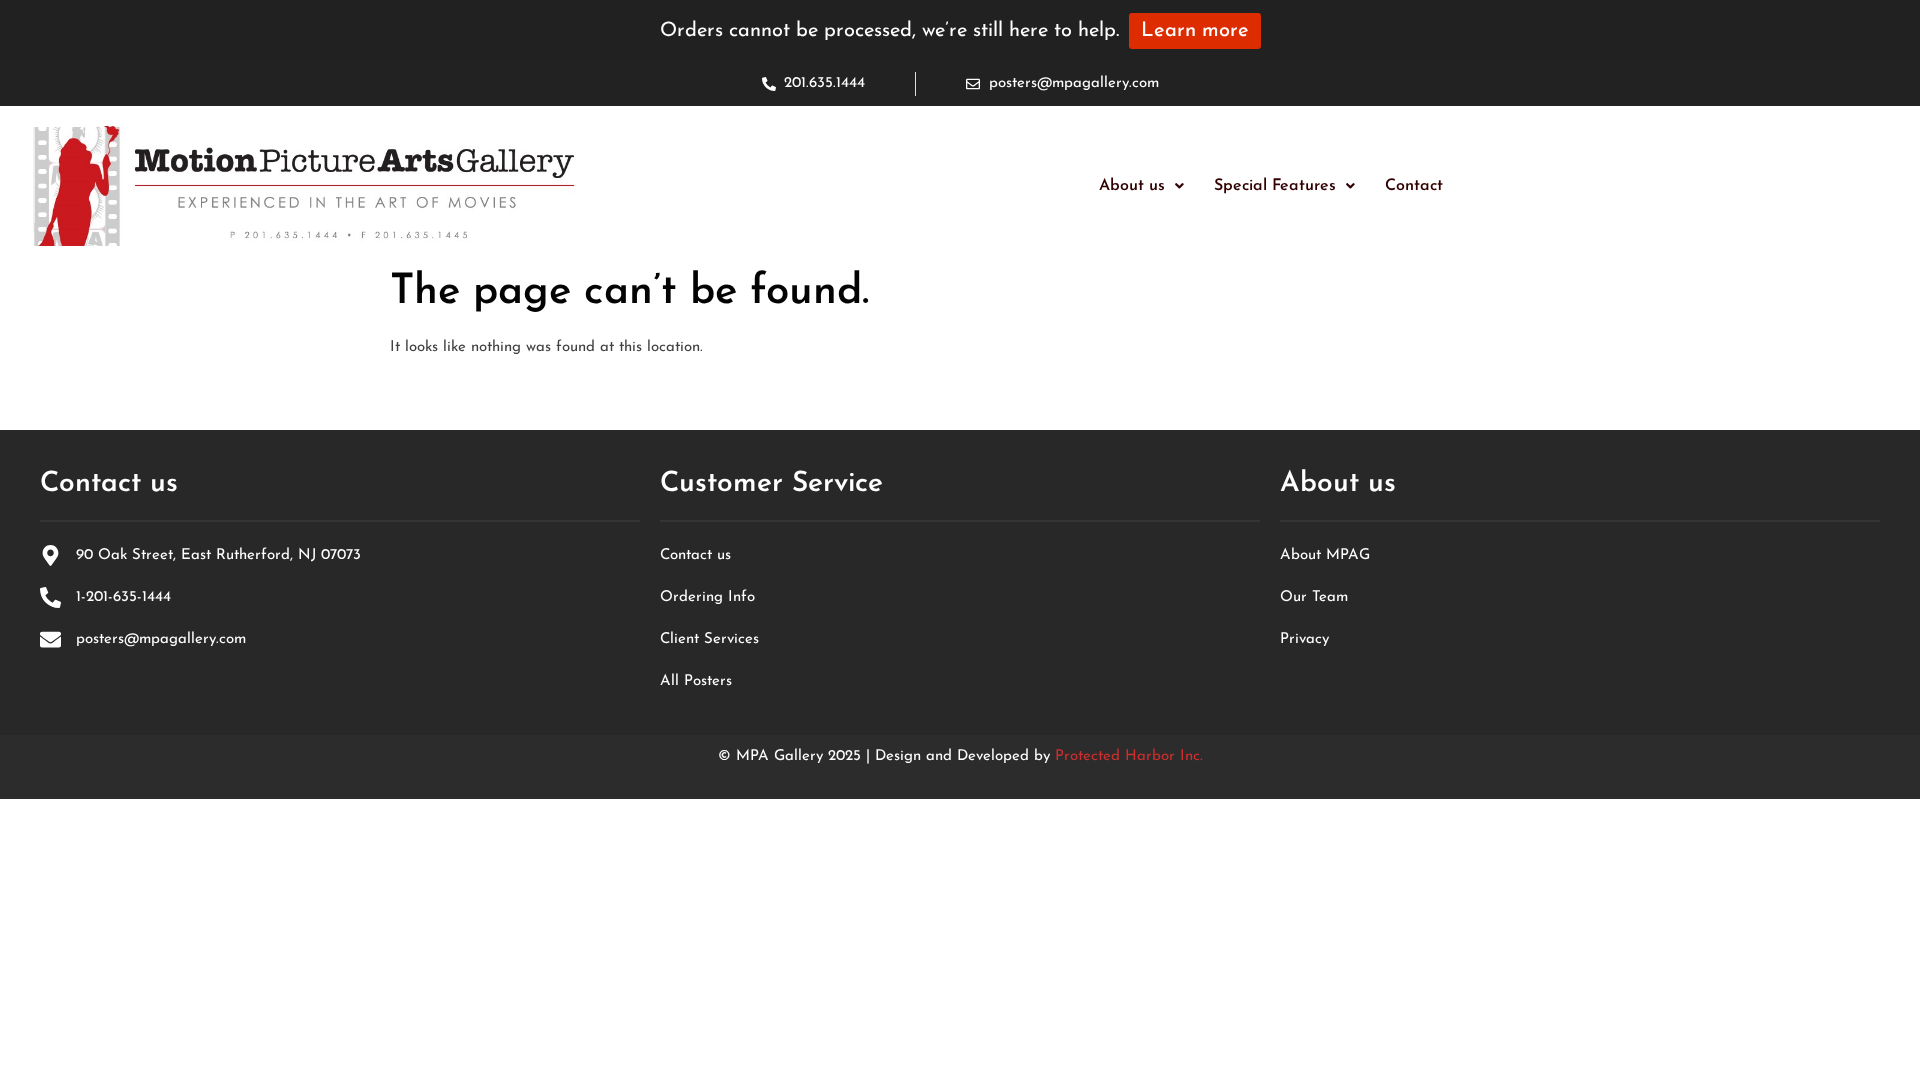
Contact (1414, 186)
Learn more (1195, 31)
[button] (1141, 186)
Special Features (1275, 186)
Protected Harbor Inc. (1129, 756)
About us (1132, 186)
